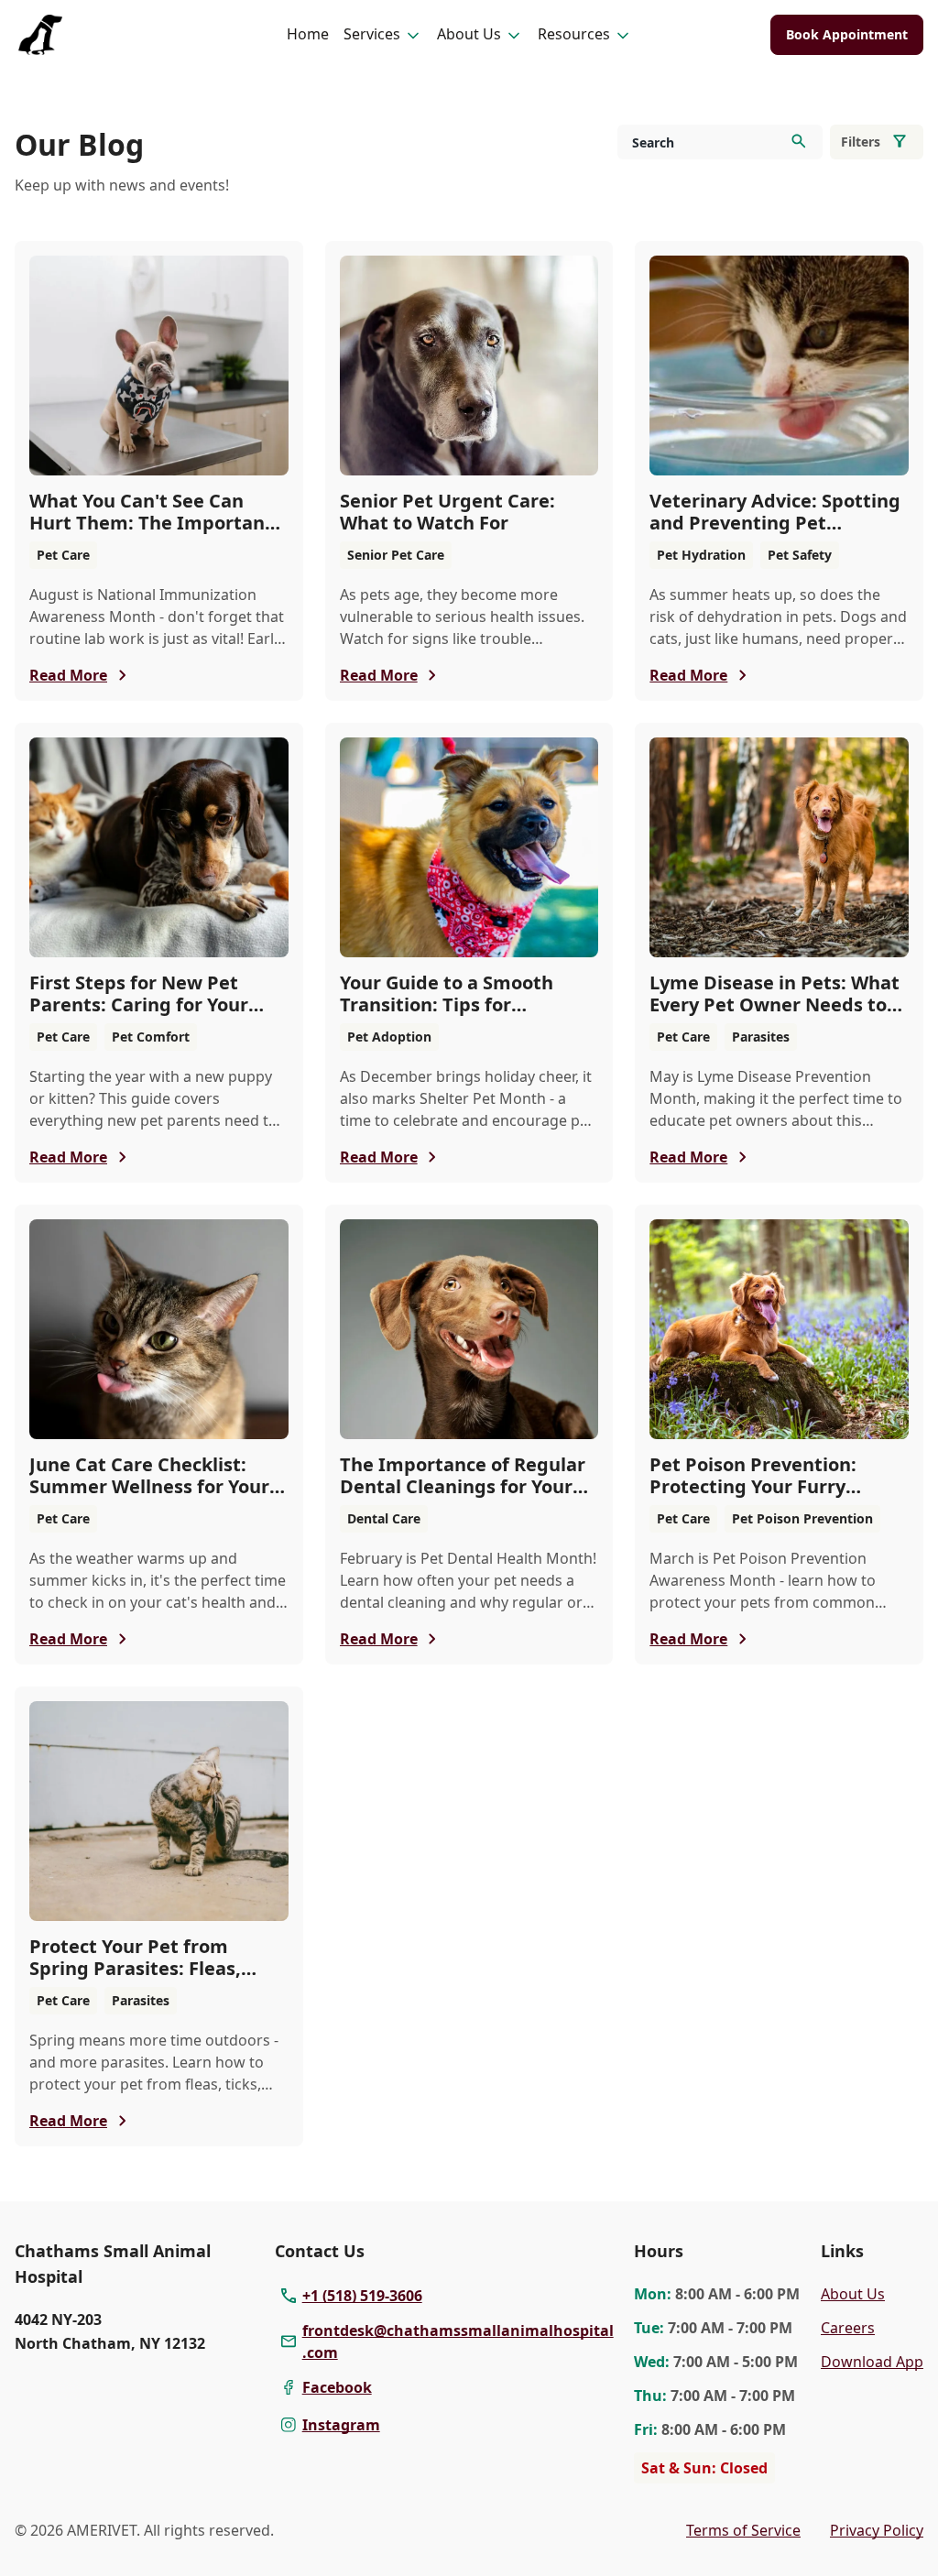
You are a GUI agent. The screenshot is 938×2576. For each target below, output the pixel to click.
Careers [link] (848, 2328)
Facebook (337, 2387)
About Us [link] (853, 2294)
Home (308, 34)
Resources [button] (574, 34)
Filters (861, 142)
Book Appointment (847, 34)
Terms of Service (743, 2530)
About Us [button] (469, 34)
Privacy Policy (877, 2530)
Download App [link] (872, 2362)
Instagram (341, 2425)
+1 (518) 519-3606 (362, 2296)
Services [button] (372, 34)
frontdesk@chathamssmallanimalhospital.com (458, 2341)
